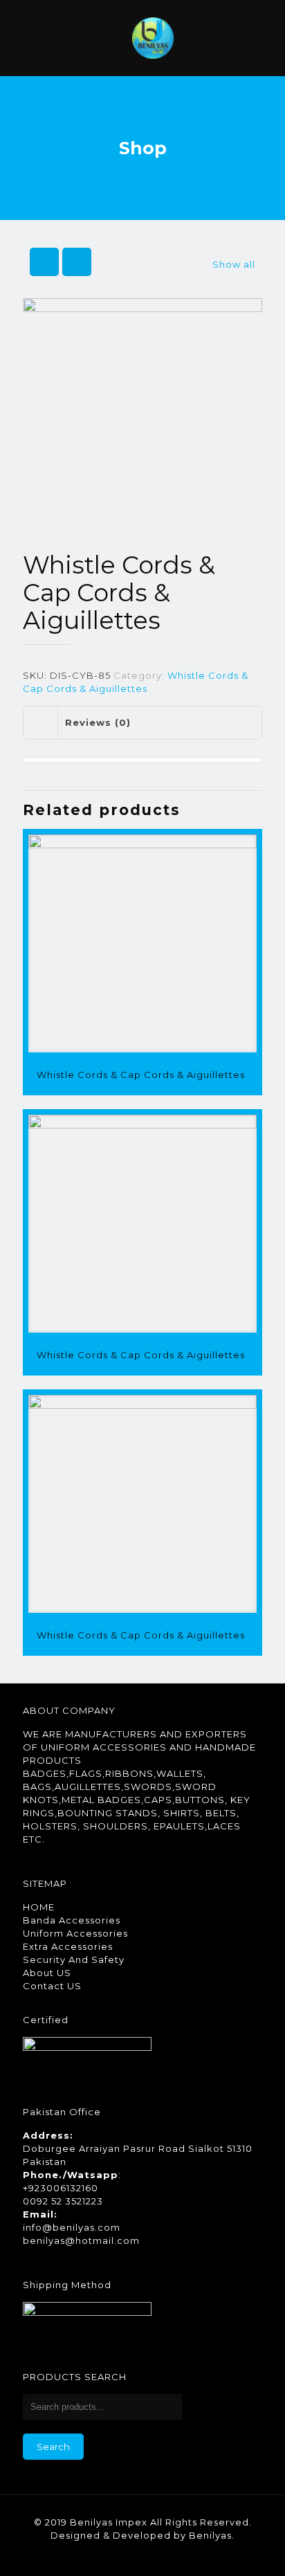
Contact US (52, 1986)
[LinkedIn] (124, 2555)
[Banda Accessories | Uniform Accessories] (153, 38)
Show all (234, 264)
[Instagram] (162, 2555)
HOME (39, 1907)
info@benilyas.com (72, 2227)
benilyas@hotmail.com (81, 2240)
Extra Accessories (68, 1946)
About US (47, 1973)
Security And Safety (74, 1960)
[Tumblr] (180, 2555)
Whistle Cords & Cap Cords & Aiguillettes (141, 1075)
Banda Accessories (72, 1920)
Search (53, 2447)
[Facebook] (105, 2555)
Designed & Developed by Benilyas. (142, 2535)
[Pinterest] (143, 2555)
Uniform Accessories (75, 1933)
